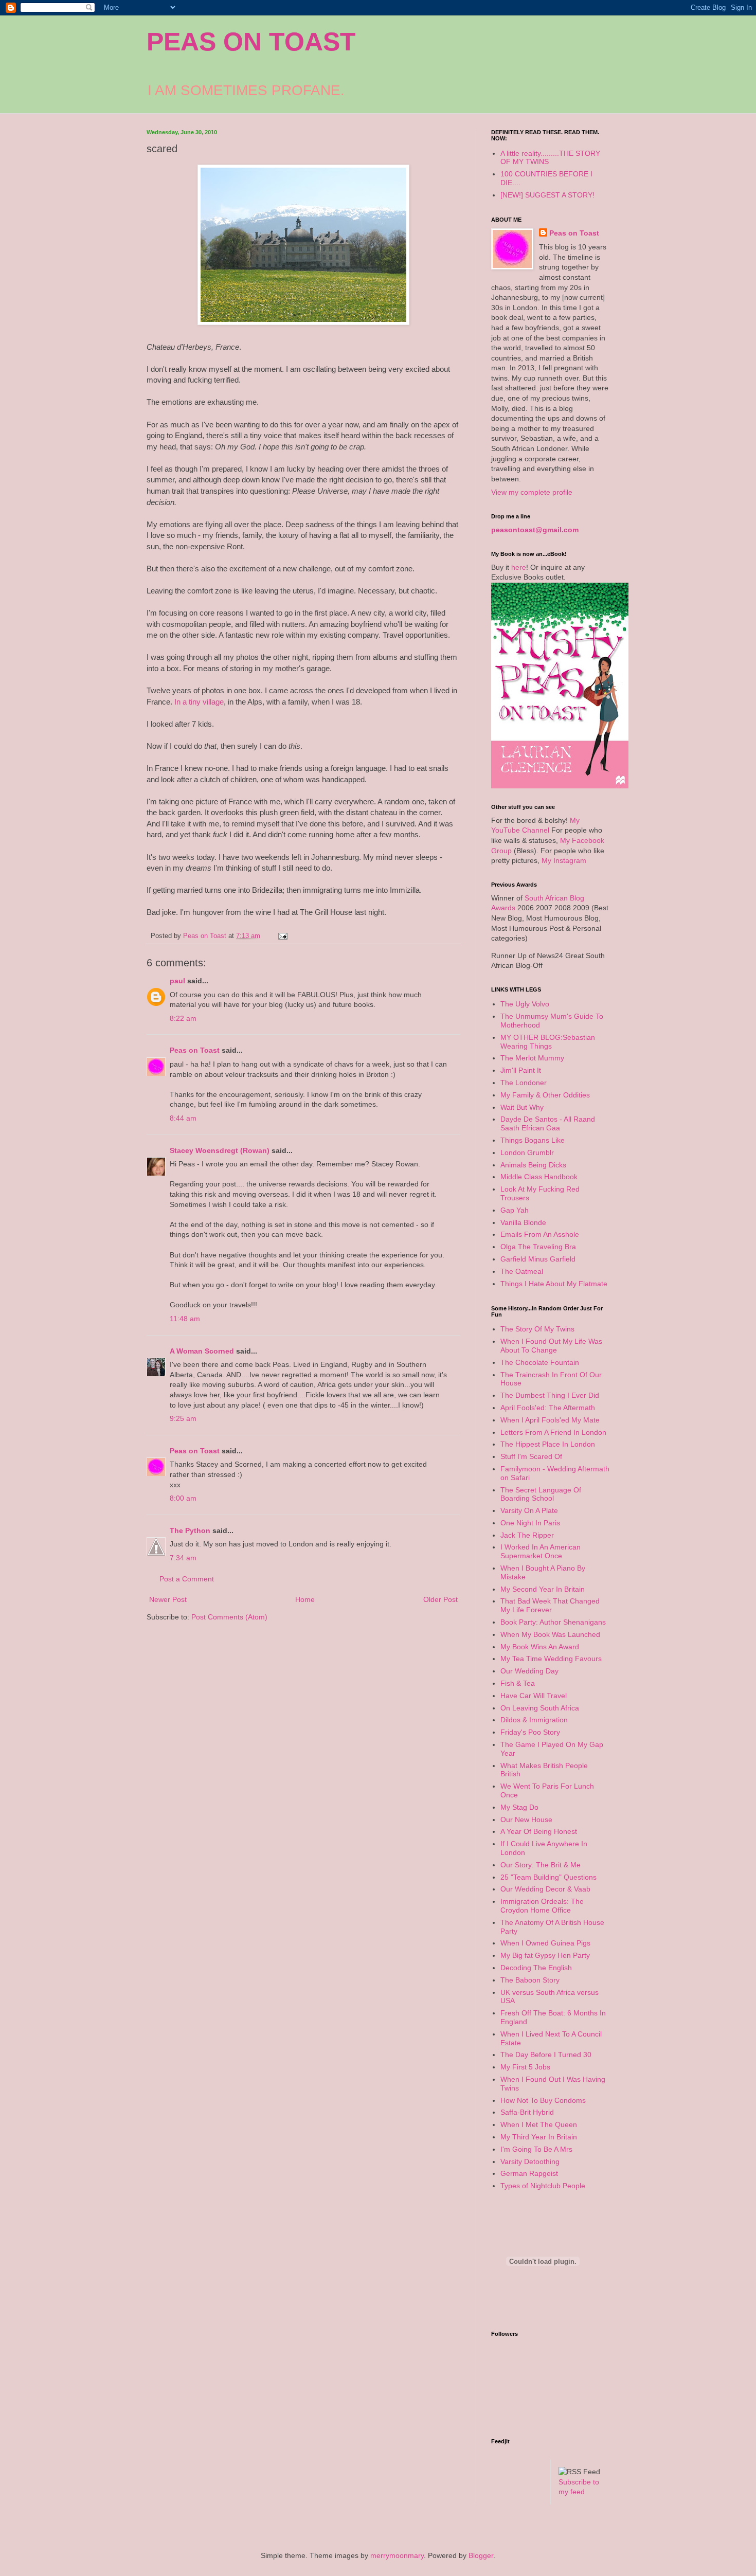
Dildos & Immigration (534, 1720)
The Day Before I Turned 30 (546, 2055)
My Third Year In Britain (539, 2137)
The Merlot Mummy (532, 1058)
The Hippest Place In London (548, 1444)
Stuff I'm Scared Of (531, 1456)
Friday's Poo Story (530, 1732)
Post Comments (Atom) (229, 1617)
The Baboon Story (530, 1980)
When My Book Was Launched (550, 1634)
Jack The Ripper (527, 1535)
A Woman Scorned (202, 1351)
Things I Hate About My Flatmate (554, 1284)
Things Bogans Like (533, 1140)
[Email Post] (282, 936)
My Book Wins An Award (540, 1647)
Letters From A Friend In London (553, 1432)
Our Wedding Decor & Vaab (545, 1889)
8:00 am (183, 1498)
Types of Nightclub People (543, 2186)
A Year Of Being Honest (539, 1831)
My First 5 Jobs (525, 2067)
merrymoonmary (397, 2555)
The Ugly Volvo (525, 1004)
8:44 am (183, 1118)
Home (305, 1599)
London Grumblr (527, 1152)
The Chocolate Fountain (540, 1362)
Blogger (481, 2555)
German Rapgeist (529, 2173)
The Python (190, 1530)
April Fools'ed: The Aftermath (548, 1408)
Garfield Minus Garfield (538, 1259)
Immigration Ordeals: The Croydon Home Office (542, 1906)
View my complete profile (532, 492)
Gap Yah (515, 1210)
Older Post (440, 1599)
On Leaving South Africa (540, 1708)
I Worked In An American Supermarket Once (541, 1551)
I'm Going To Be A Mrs (536, 2149)
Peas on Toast (195, 1050)
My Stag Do (519, 1807)
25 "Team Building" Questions (548, 1877)
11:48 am (185, 1319)
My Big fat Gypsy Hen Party (545, 1955)
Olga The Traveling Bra (538, 1247)
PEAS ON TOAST (251, 42)
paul (177, 981)
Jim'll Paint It (521, 1070)
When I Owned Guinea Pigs (545, 1943)
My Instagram (564, 860)
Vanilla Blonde (523, 1222)
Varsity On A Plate (529, 1510)
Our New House (526, 1820)
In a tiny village (199, 702)
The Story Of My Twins (537, 1329)
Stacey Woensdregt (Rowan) (220, 1150)
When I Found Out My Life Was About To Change (551, 1346)
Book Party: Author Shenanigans (553, 1622)
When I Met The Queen (539, 2124)
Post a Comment (187, 1579)
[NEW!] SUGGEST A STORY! (547, 195)
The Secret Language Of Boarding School (541, 1494)
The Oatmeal (522, 1271)
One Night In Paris (530, 1523)
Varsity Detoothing (530, 2161)
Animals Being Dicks (533, 1165)
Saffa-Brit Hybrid (527, 2112)
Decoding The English (536, 1968)
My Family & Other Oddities (545, 1095)
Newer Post (168, 1599)
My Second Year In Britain (543, 1589)
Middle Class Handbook (539, 1177)
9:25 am (183, 1418)
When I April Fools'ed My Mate (550, 1420)
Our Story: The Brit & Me (541, 1865)
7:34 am (183, 1558)
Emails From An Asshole (540, 1234)
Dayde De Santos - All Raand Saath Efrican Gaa (548, 1123)
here (519, 567)
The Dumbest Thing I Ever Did (550, 1395)
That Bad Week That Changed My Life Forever (550, 1605)
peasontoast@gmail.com (535, 530)
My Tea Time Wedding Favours (551, 1659)
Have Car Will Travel (534, 1696)
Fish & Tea (518, 1683)
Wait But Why (522, 1107)
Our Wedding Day (529, 1671)
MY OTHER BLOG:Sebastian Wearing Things (548, 1042)
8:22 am (183, 1018)
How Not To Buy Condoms (543, 2100)
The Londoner (524, 1083)
